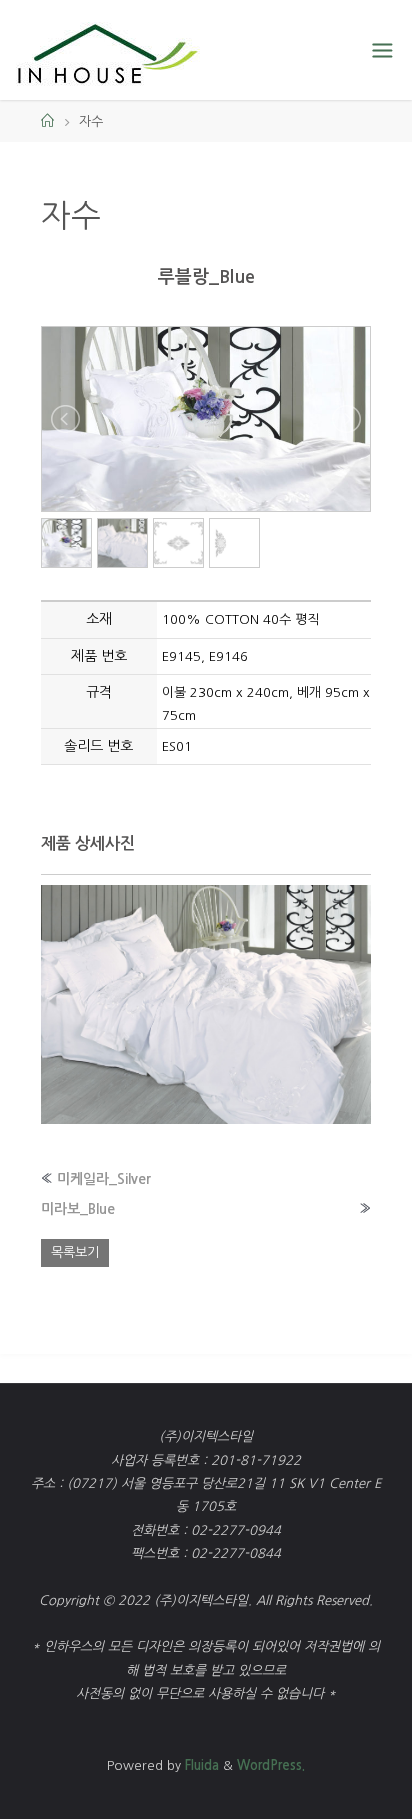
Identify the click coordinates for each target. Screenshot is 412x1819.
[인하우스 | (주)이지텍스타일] (108, 50)
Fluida (200, 1765)
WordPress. (271, 1765)
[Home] (47, 121)
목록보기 (75, 1252)
